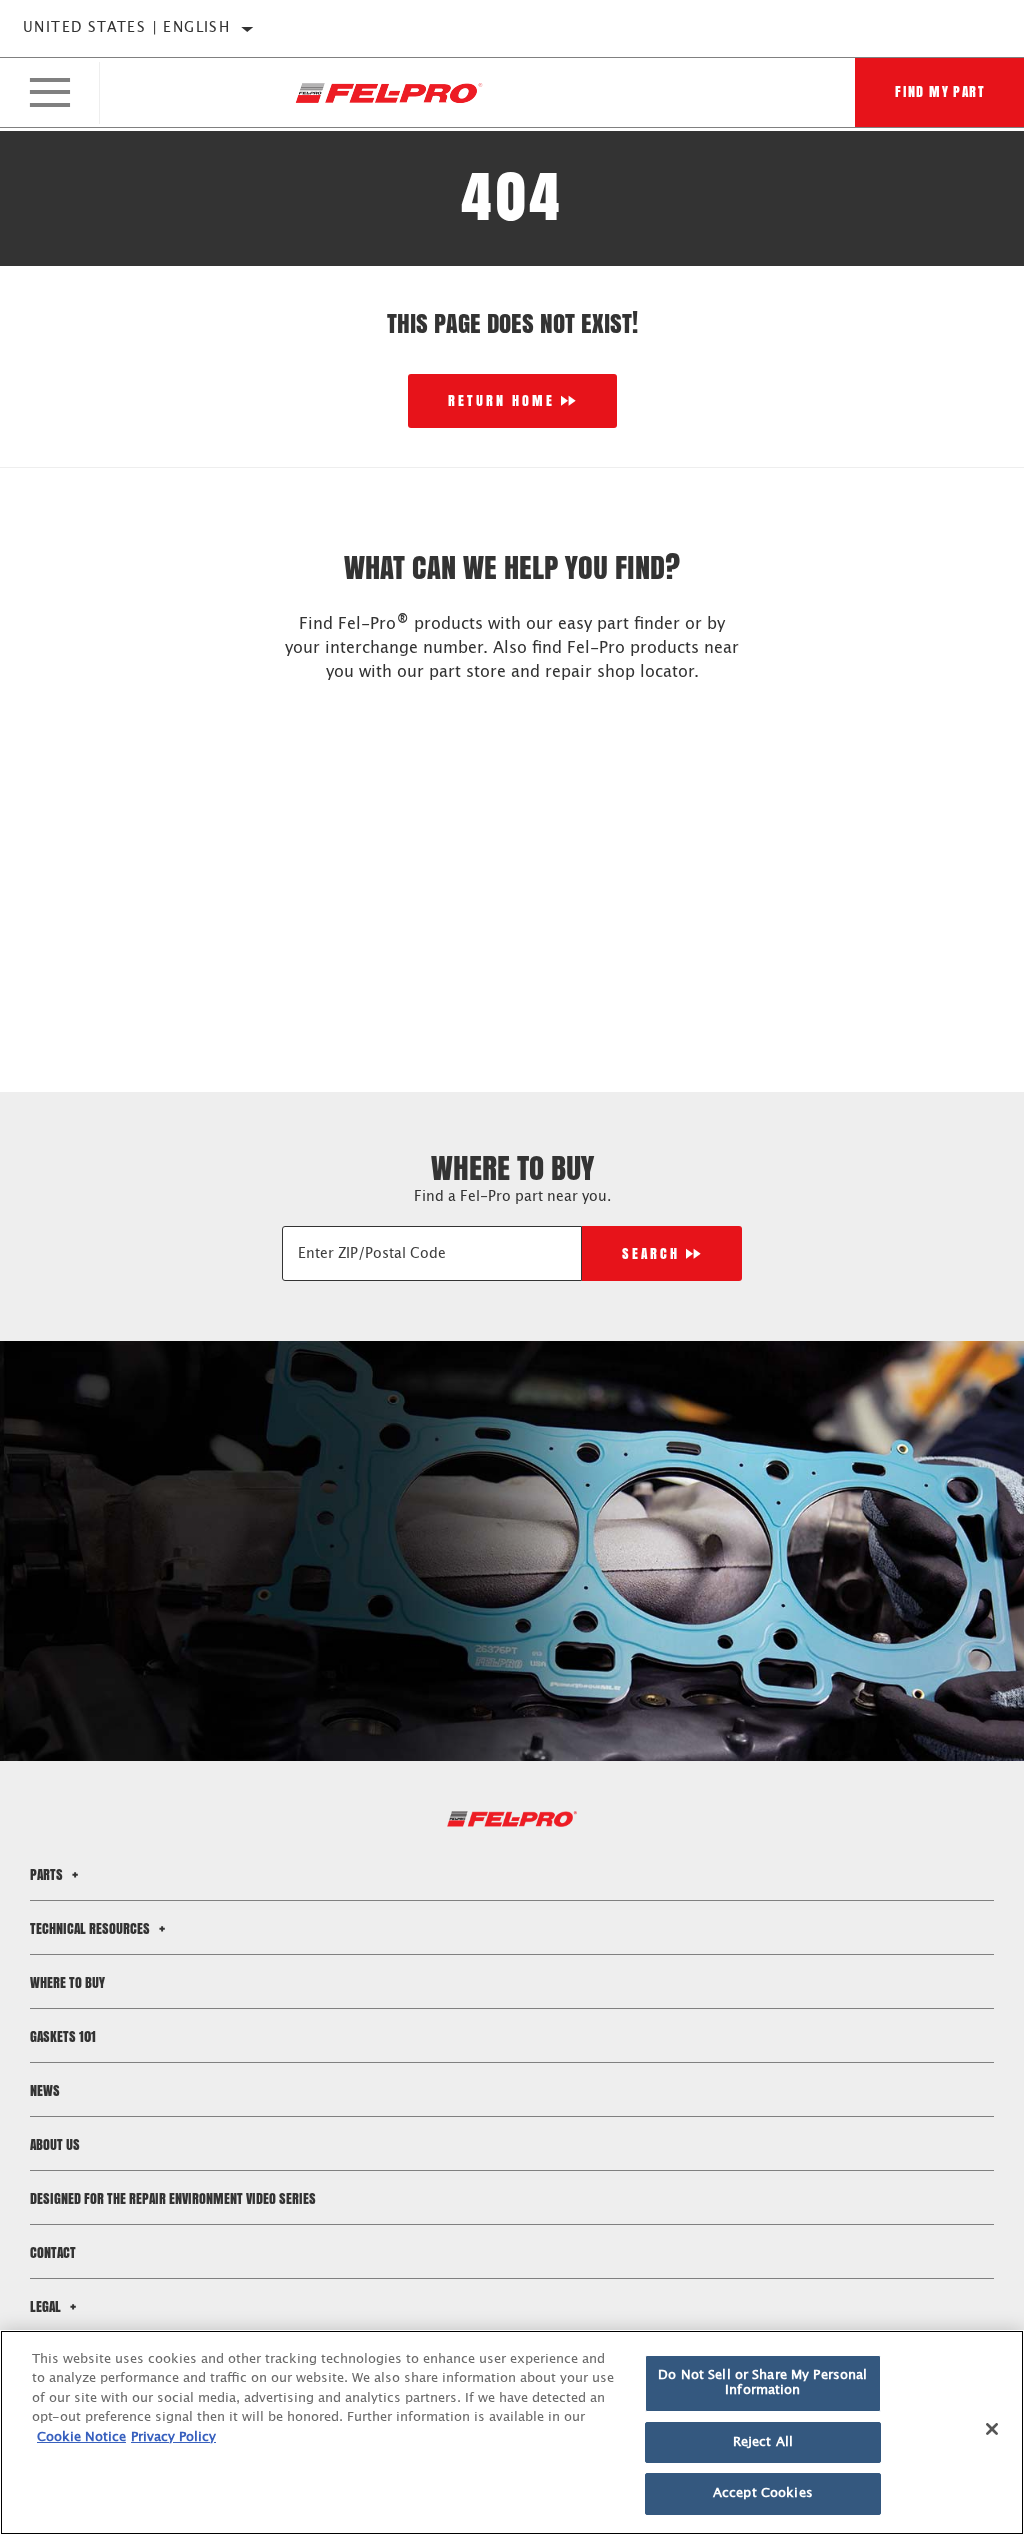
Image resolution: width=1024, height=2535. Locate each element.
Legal (47, 2306)
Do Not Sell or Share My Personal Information (762, 2383)
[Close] (992, 2429)
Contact (53, 2252)
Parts (48, 1874)
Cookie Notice (81, 2437)
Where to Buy (67, 1982)
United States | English (126, 28)
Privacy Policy (173, 2437)
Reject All (763, 2442)
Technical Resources (91, 1928)
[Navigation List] (50, 93)
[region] (512, 2432)
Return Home (501, 400)
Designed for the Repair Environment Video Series (173, 2198)
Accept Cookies (763, 2493)
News (45, 2090)
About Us (55, 2144)
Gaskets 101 (63, 2036)
